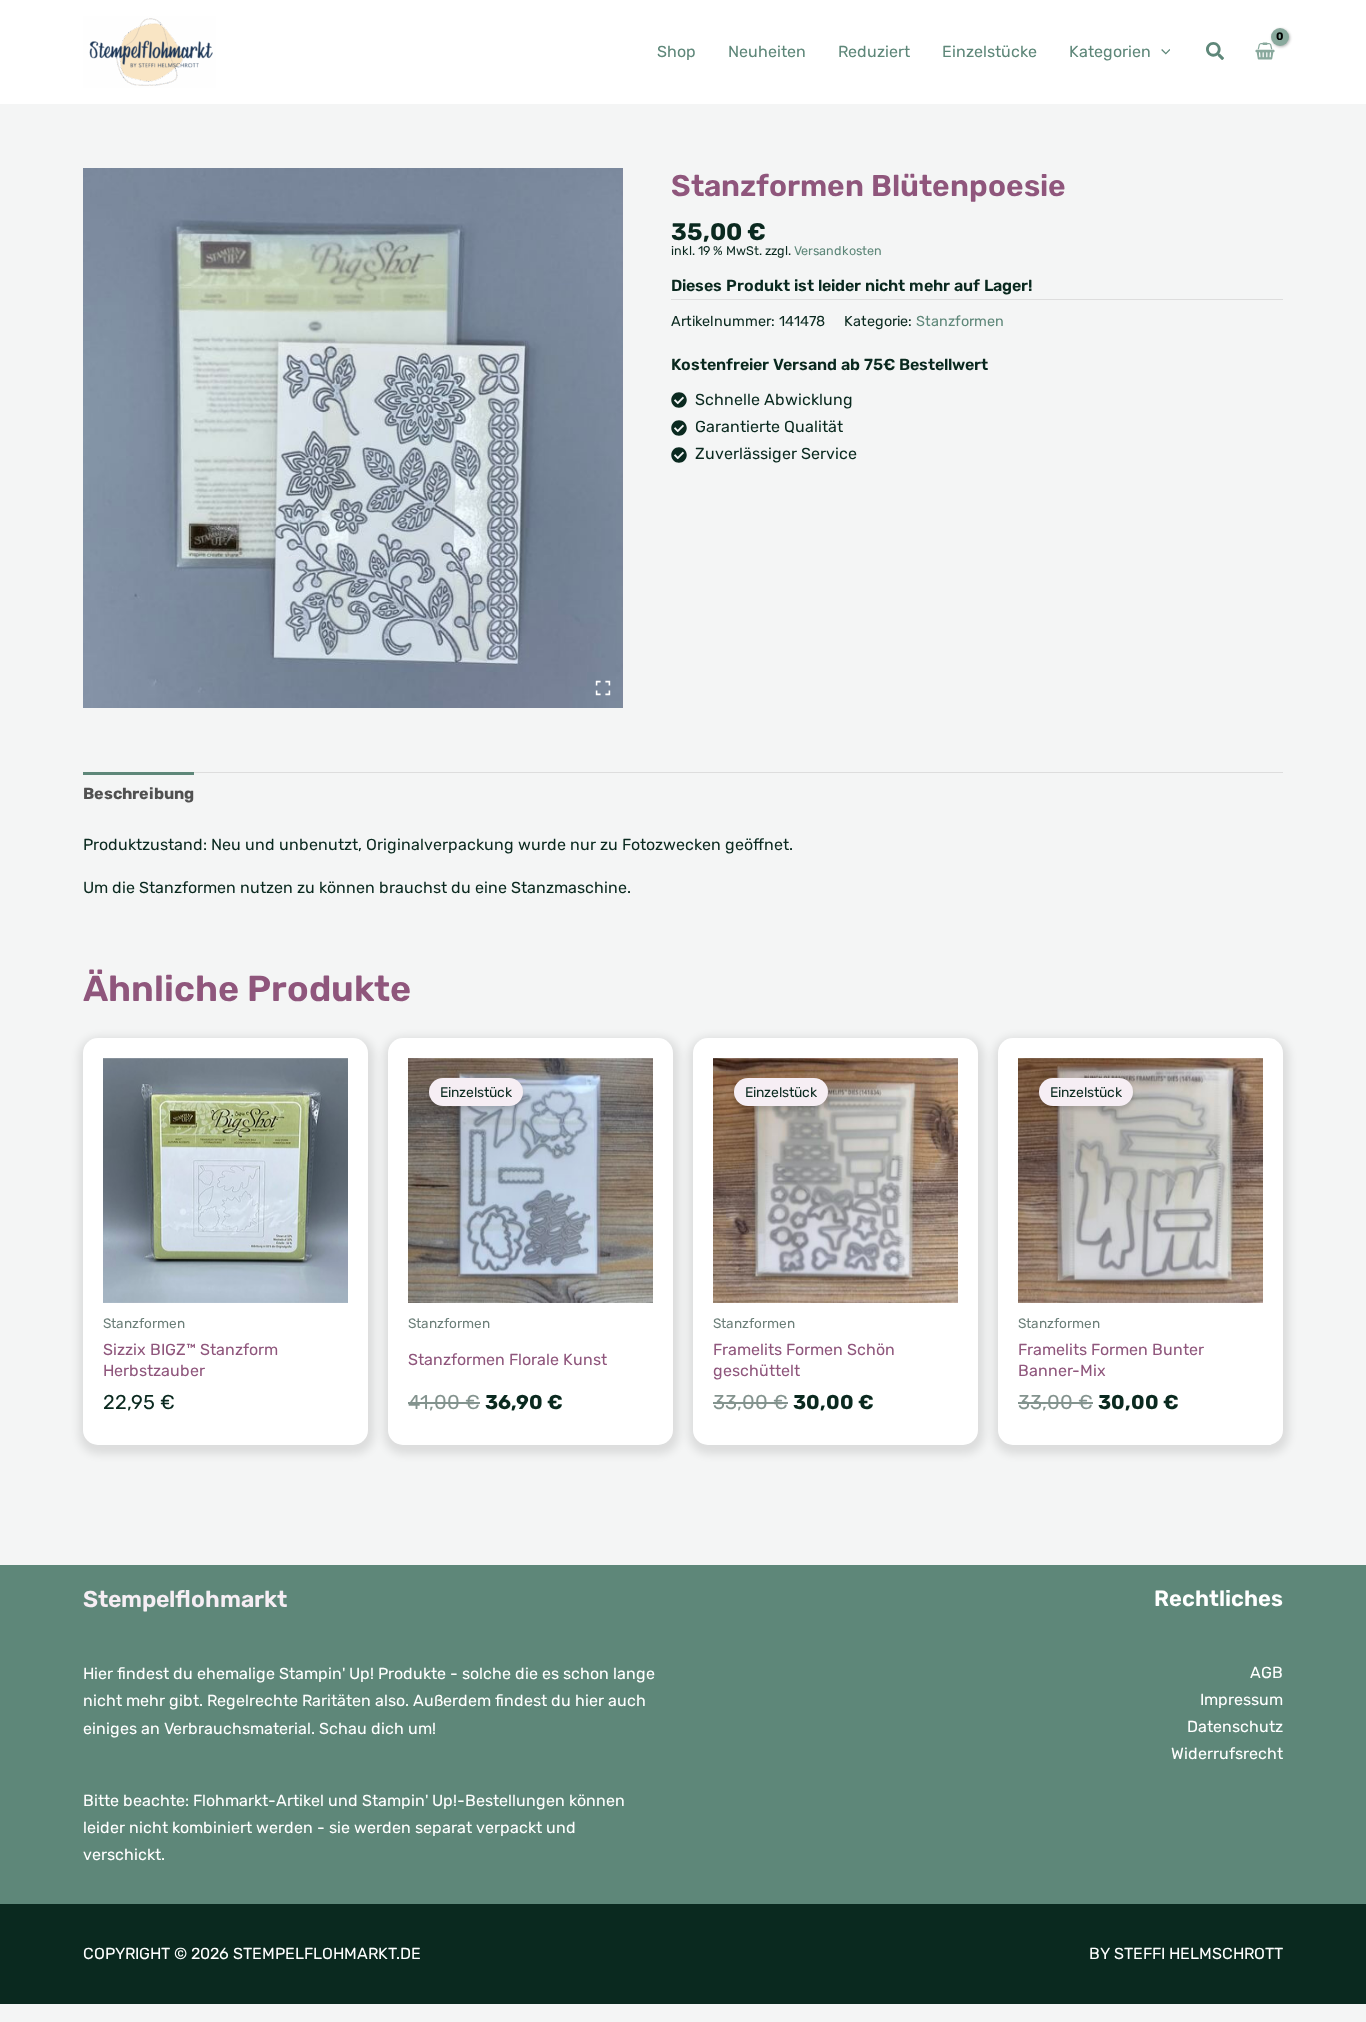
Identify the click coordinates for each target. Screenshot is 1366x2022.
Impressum (1241, 1699)
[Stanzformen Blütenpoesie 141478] (353, 438)
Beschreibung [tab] (138, 793)
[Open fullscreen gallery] (603, 688)
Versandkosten (838, 250)
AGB (1266, 1672)
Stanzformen (960, 321)
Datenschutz (1235, 1726)
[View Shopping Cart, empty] (1264, 52)
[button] (1161, 51)
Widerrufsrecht (1227, 1753)
